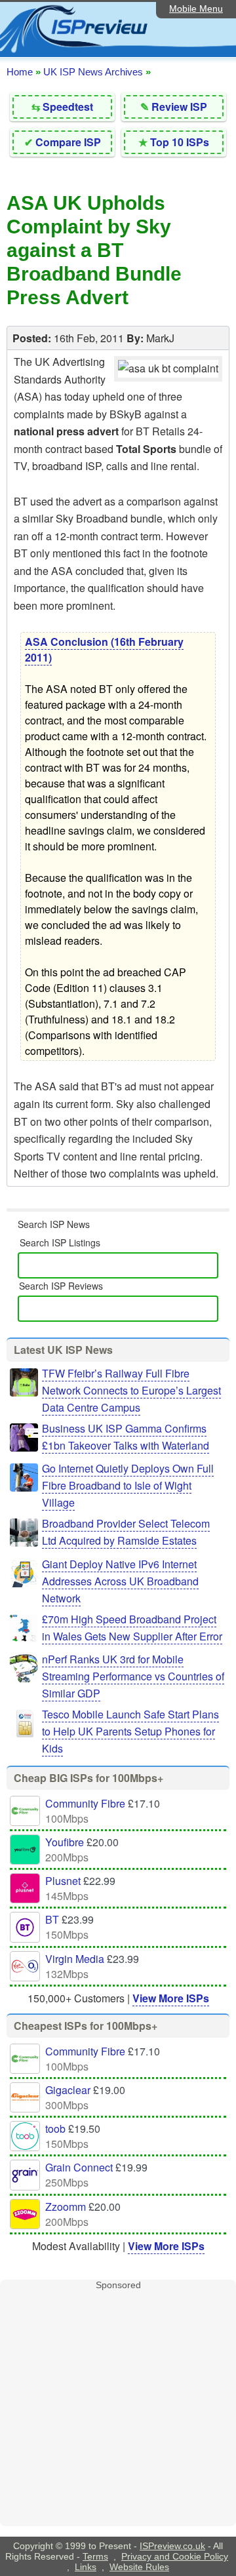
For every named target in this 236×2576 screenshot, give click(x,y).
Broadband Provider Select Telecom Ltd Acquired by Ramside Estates (126, 1532)
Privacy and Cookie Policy (175, 2556)
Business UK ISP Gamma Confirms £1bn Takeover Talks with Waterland (126, 1437)
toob (55, 2129)
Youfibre (65, 1842)
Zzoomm (66, 2207)
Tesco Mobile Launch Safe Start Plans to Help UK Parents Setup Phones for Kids (130, 1731)
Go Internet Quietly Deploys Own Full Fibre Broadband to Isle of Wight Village (128, 1485)
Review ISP (179, 107)
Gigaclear (68, 2090)
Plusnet (63, 1881)
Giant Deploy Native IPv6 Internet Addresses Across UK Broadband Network (120, 1581)
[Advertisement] (118, 2408)
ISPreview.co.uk (172, 2546)
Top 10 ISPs (180, 142)
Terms (95, 2556)
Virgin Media (75, 1959)
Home (20, 72)
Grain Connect (79, 2167)
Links (86, 2567)
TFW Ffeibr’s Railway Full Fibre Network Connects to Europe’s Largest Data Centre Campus (131, 1390)
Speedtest (68, 107)
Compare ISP (68, 142)
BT (52, 1919)
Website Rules (139, 2567)
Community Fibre (85, 1803)
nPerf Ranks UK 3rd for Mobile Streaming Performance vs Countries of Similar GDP (133, 1676)
